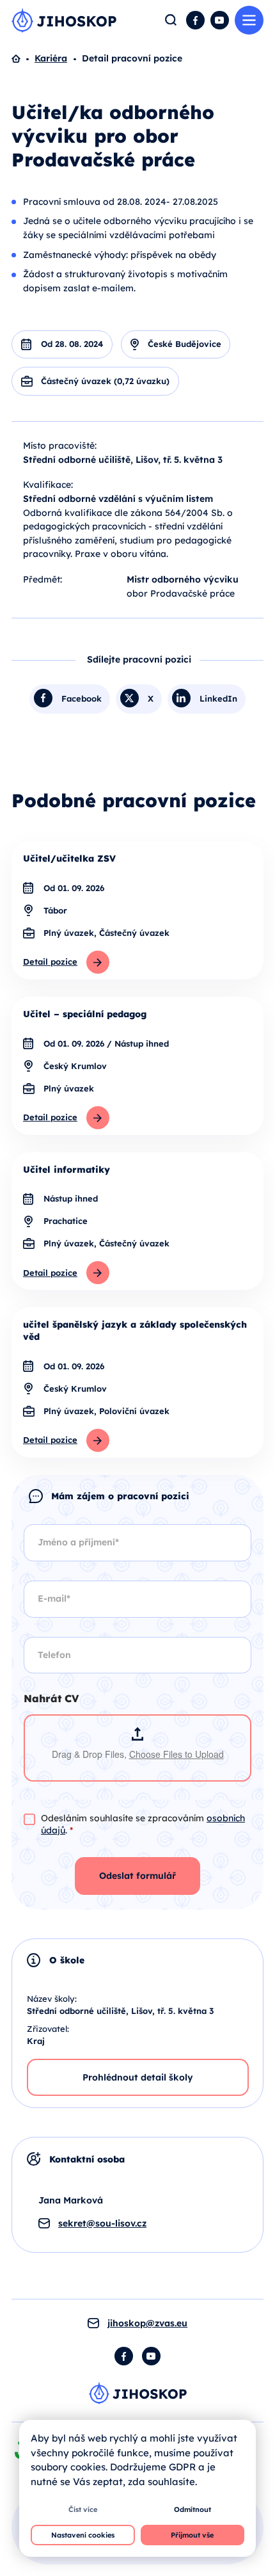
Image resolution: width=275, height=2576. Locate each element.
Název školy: (52, 1999)
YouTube (220, 20)
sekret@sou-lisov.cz (102, 2223)
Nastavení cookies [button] (83, 2535)
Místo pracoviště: (60, 446)
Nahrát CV (51, 1699)
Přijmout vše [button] (192, 2535)
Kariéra (51, 58)
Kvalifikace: (48, 485)
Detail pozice (50, 962)
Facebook (195, 20)
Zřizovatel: (48, 2029)
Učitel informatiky (67, 1170)
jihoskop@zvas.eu (147, 2323)
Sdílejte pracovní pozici (139, 659)
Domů (23, 59)
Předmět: (43, 579)
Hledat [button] (171, 20)
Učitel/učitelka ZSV (69, 858)
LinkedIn (218, 698)
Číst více (83, 2509)
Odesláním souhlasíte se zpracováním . (143, 1824)
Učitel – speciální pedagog (85, 1014)
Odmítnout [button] (192, 2509)
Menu (249, 20)
